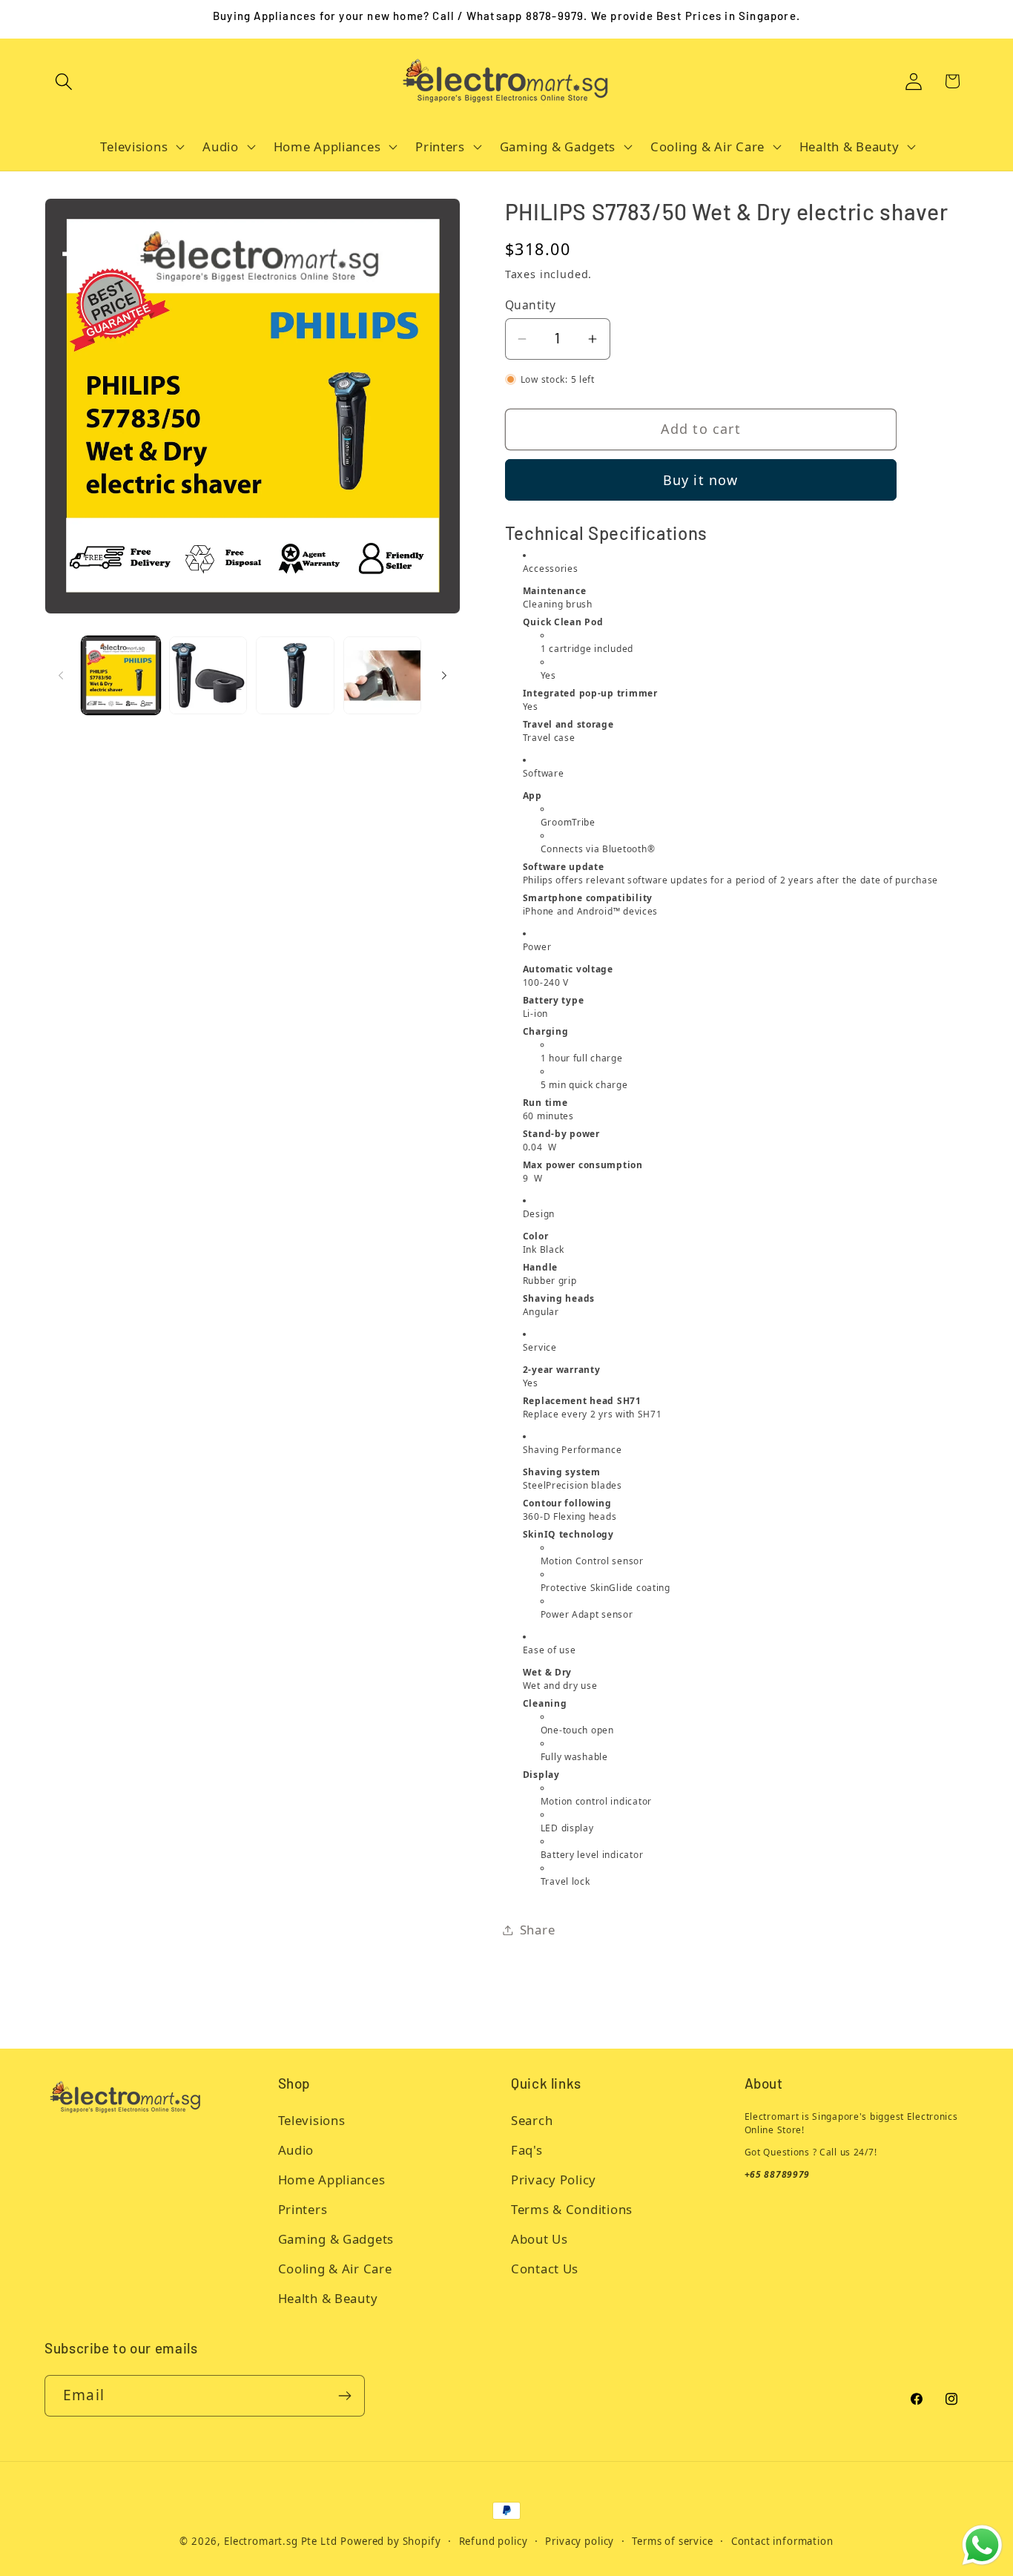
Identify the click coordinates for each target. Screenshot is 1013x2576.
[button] (64, 81)
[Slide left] (61, 675)
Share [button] (538, 1930)
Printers (303, 2209)
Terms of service (672, 2541)
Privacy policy (580, 2541)
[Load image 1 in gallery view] (121, 676)
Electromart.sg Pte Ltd (280, 2541)
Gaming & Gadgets (336, 2239)
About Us (540, 2239)
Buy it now (701, 480)
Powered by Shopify (390, 2541)
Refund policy (494, 2541)
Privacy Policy (554, 2180)
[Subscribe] (344, 2396)
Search (532, 2120)
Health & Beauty (328, 2298)
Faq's (527, 2150)
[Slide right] (444, 675)
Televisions (312, 2120)
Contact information (782, 2541)
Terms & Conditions (572, 2209)
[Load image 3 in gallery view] (295, 676)
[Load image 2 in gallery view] (208, 676)
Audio (296, 2150)
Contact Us (545, 2269)
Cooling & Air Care (335, 2269)
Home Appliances (332, 2180)
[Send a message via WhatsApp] (982, 2545)
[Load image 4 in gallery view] (383, 676)
